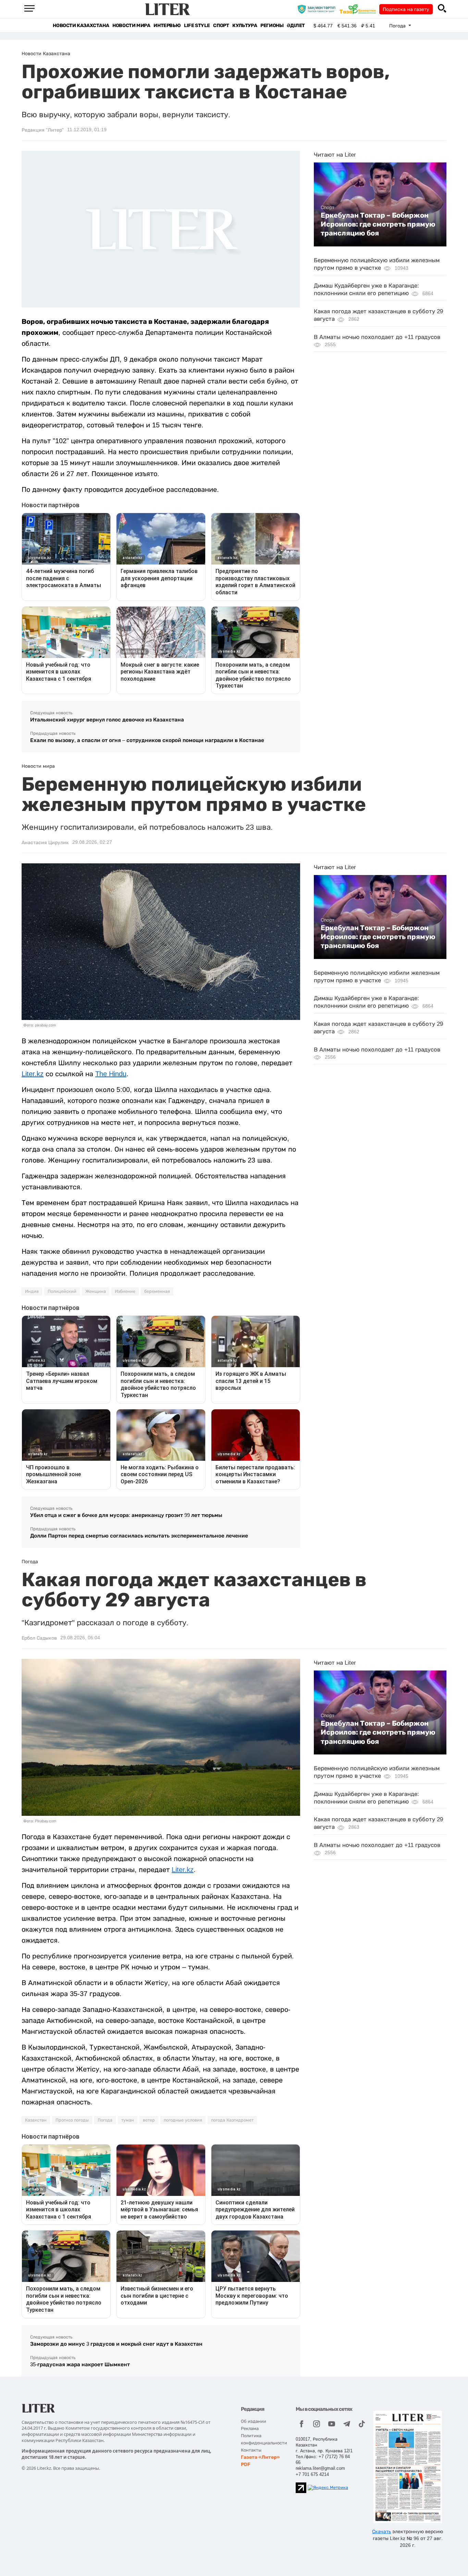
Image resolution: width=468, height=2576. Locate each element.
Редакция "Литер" (43, 130)
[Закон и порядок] (318, 9)
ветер (149, 2120)
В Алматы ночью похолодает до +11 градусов (377, 337)
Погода (105, 2120)
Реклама (250, 2428)
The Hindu (111, 1074)
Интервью (167, 26)
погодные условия (183, 2120)
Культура (245, 26)
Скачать (381, 2531)
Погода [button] (398, 26)
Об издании (254, 2421)
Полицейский (62, 1291)
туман (128, 2120)
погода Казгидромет (232, 2120)
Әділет (296, 26)
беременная (157, 1291)
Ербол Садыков (39, 1638)
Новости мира (131, 26)
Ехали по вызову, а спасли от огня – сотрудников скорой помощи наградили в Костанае (147, 740)
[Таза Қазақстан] (359, 9)
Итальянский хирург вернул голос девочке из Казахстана (107, 720)
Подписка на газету (406, 9)
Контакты (251, 2450)
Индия (32, 1291)
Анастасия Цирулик (45, 842)
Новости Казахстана (81, 26)
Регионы (272, 26)
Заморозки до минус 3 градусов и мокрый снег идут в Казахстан (116, 2344)
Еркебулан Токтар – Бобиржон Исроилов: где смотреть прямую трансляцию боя (378, 224)
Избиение (125, 1291)
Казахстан (36, 2120)
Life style (197, 26)
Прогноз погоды (72, 2120)
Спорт (221, 26)
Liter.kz (33, 1074)
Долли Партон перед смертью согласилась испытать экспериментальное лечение (139, 1536)
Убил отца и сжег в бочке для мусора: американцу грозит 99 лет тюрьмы (126, 1515)
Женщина (96, 1291)
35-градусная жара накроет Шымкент (80, 2364)
